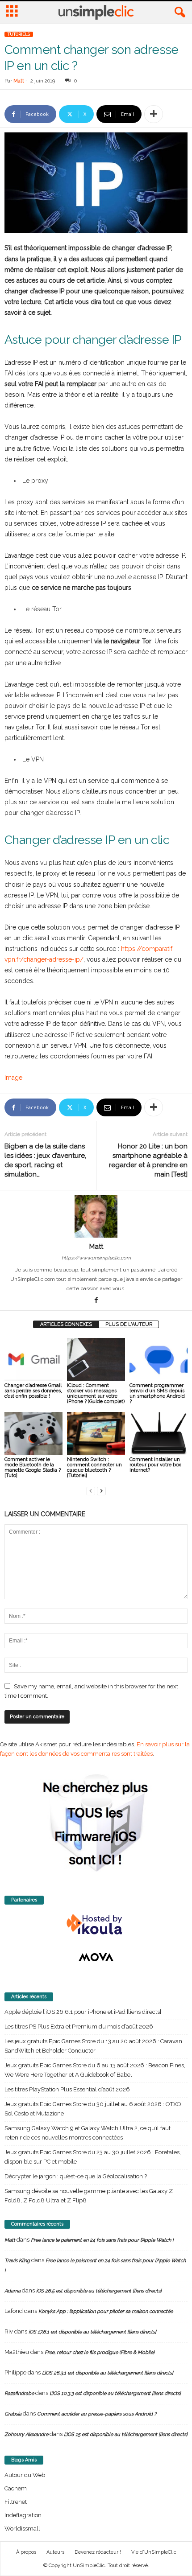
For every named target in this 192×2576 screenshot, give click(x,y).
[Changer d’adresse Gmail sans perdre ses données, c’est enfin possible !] (33, 1360)
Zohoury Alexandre (26, 2434)
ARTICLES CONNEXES (66, 1324)
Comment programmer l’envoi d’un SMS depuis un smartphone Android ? (157, 1393)
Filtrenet (16, 2502)
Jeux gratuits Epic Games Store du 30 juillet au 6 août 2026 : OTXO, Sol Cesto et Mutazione (94, 2109)
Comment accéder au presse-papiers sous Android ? (97, 2414)
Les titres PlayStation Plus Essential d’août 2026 (67, 2089)
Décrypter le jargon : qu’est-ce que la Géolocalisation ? (76, 2176)
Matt (19, 81)
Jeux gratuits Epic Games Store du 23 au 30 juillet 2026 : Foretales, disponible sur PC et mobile (93, 2157)
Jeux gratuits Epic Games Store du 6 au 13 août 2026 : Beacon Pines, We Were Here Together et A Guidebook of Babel (95, 2070)
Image (13, 1078)
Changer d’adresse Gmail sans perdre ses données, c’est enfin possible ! (33, 1391)
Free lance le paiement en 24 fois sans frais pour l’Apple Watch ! (102, 2240)
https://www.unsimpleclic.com (96, 1258)
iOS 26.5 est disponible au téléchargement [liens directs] (99, 2291)
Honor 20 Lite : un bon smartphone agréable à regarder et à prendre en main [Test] (148, 1160)
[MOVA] (96, 1957)
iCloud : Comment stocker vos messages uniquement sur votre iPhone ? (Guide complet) (96, 1393)
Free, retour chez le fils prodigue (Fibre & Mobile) (100, 2352)
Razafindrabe (19, 2393)
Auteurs (55, 2552)
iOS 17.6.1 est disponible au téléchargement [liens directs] (92, 2332)
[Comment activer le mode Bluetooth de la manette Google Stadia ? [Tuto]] (33, 1434)
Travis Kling (17, 2261)
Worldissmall (22, 2529)
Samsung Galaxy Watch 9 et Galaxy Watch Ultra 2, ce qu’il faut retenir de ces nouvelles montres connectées (88, 2133)
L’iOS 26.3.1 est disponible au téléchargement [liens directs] (108, 2373)
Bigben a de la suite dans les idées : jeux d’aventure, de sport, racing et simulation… (45, 1160)
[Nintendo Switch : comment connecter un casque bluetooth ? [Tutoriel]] (96, 1434)
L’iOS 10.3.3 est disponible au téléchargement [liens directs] (115, 2393)
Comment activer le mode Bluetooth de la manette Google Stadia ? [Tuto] (33, 1467)
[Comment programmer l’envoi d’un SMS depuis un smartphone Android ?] (159, 1360)
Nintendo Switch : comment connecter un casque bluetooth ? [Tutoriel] (94, 1467)
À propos (26, 2552)
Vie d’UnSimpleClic (154, 2552)
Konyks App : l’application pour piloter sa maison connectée (106, 2311)
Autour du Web (25, 2475)
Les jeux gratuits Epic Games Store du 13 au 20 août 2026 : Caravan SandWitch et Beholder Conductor (93, 2046)
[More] (154, 114)
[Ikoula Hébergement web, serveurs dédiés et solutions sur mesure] (96, 1925)
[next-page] (101, 1491)
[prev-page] (91, 1491)
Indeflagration (23, 2515)
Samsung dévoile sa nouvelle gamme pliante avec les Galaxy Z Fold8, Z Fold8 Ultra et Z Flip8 (89, 2196)
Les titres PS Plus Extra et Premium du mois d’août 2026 (79, 2027)
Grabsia (13, 2414)
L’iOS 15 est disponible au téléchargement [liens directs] (126, 2434)
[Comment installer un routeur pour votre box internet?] (159, 1434)
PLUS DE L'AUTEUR (129, 1324)
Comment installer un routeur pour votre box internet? (155, 1465)
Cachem (16, 2488)
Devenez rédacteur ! (98, 2552)
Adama (13, 2291)
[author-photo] (96, 1216)
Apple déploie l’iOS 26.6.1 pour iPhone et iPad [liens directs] (83, 2012)
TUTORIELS (19, 34)
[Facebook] (96, 1301)
